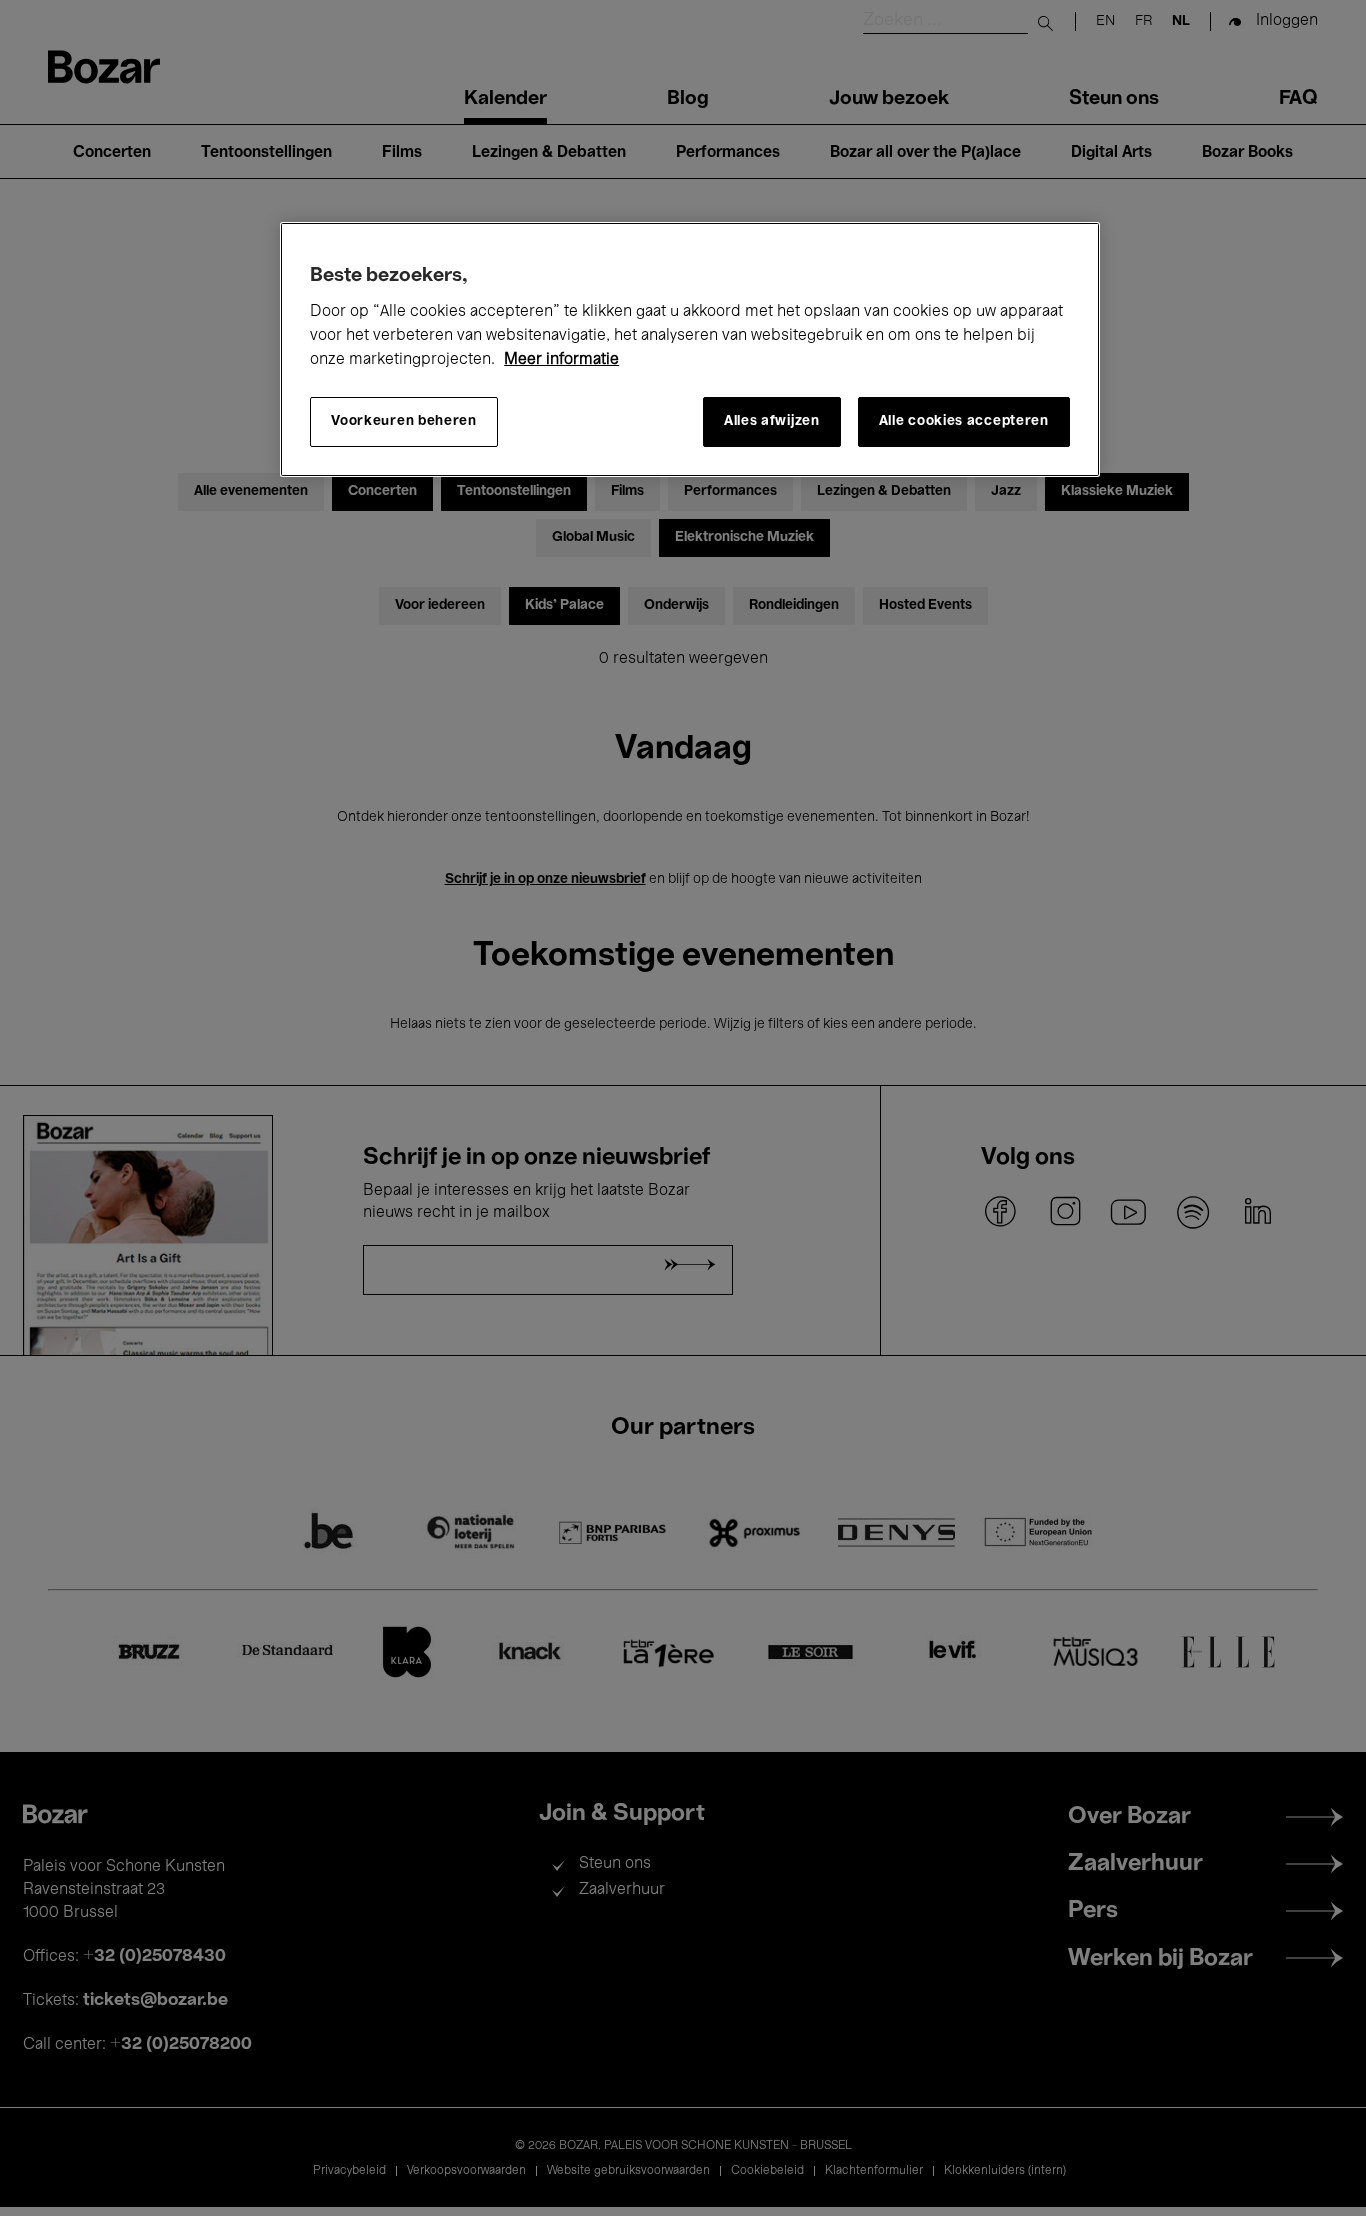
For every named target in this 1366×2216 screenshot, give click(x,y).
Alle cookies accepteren (964, 421)
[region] (690, 349)
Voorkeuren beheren (404, 421)
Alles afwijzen (772, 421)
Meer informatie (561, 360)
